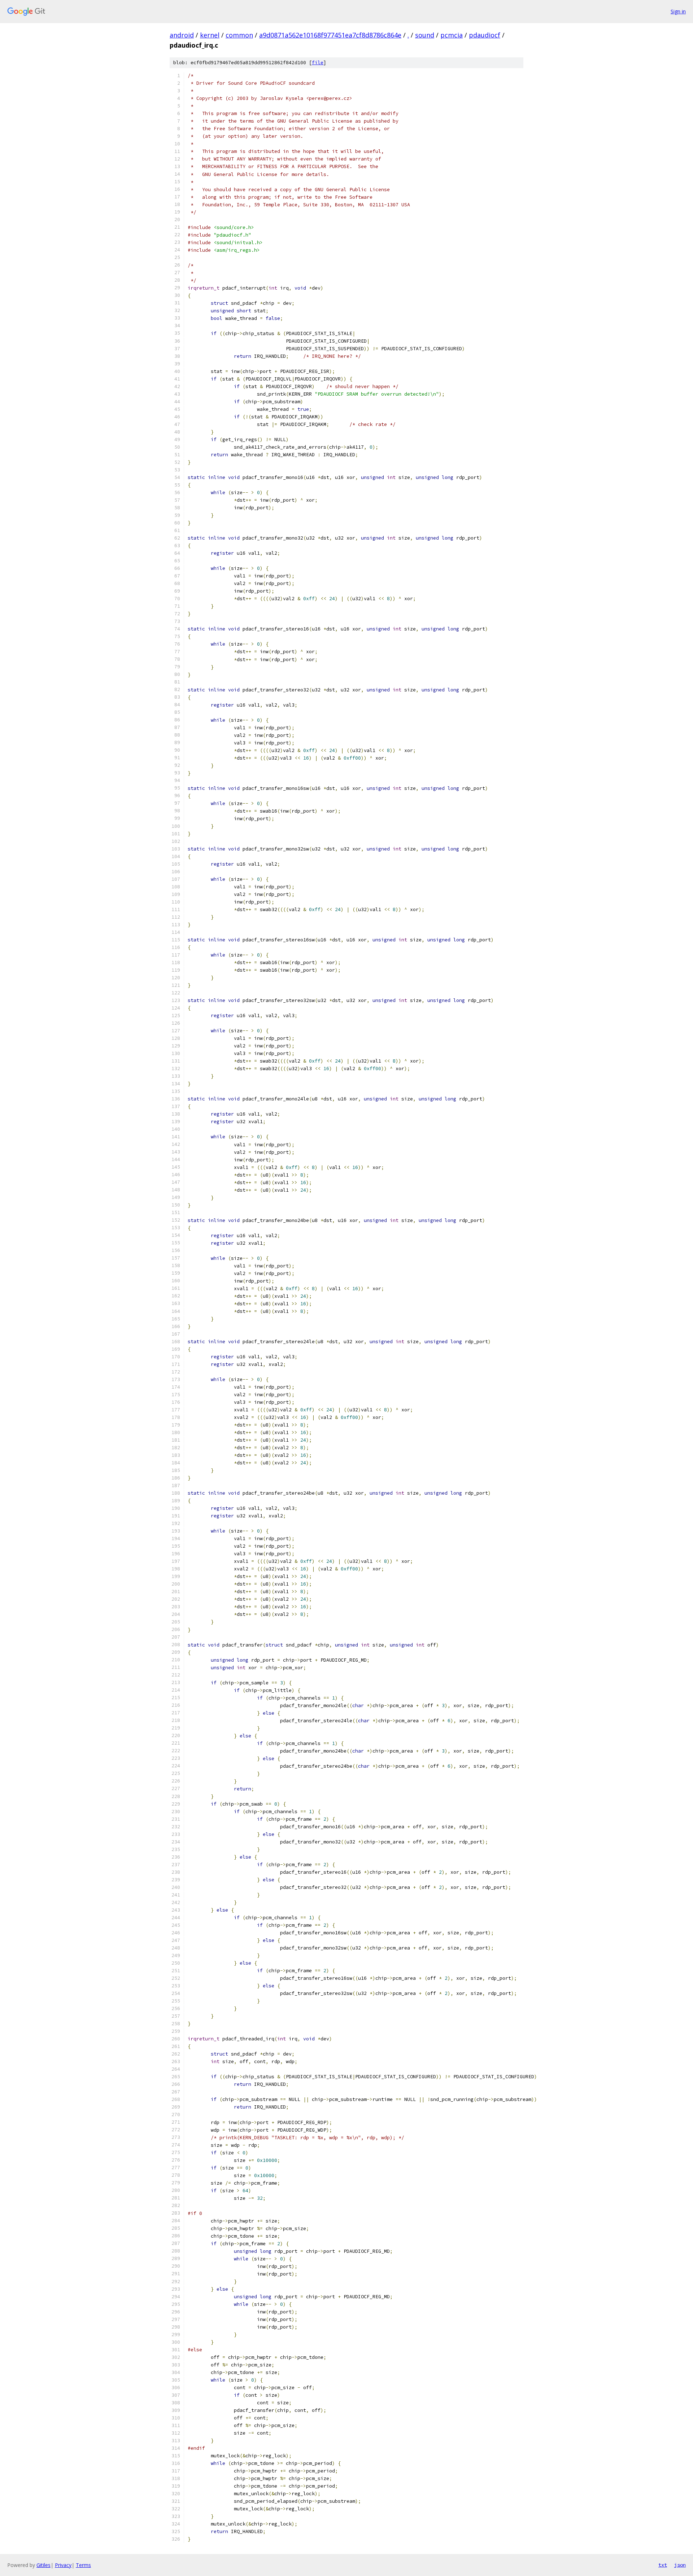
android (182, 35)
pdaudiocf (485, 35)
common (239, 35)
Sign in (678, 11)
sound (425, 35)
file (318, 63)
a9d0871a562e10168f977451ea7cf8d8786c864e (330, 35)
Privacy (63, 2565)
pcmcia (452, 35)
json (680, 2565)
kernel (210, 35)
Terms (83, 2565)
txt (663, 2565)
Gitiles (43, 2565)
